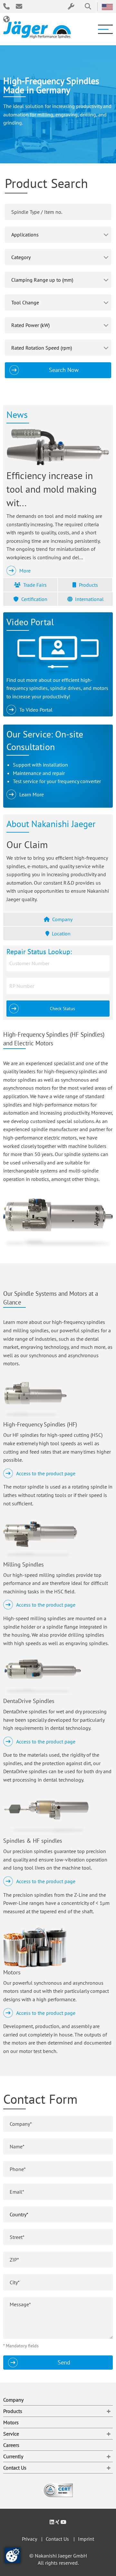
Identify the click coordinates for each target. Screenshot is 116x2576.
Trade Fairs (35, 585)
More (25, 571)
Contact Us (57, 2539)
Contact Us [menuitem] (15, 2468)
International (89, 599)
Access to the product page (46, 1473)
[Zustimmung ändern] (13, 2555)
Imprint (86, 2539)
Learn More (32, 794)
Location (61, 933)
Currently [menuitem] (13, 2456)
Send (64, 2362)
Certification (34, 599)
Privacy (29, 2539)
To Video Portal (36, 710)
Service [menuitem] (11, 2434)
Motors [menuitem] (11, 2422)
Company (62, 919)
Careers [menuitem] (11, 2445)
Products (88, 585)
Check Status (63, 1008)
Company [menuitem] (13, 2400)
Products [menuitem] (13, 2411)
